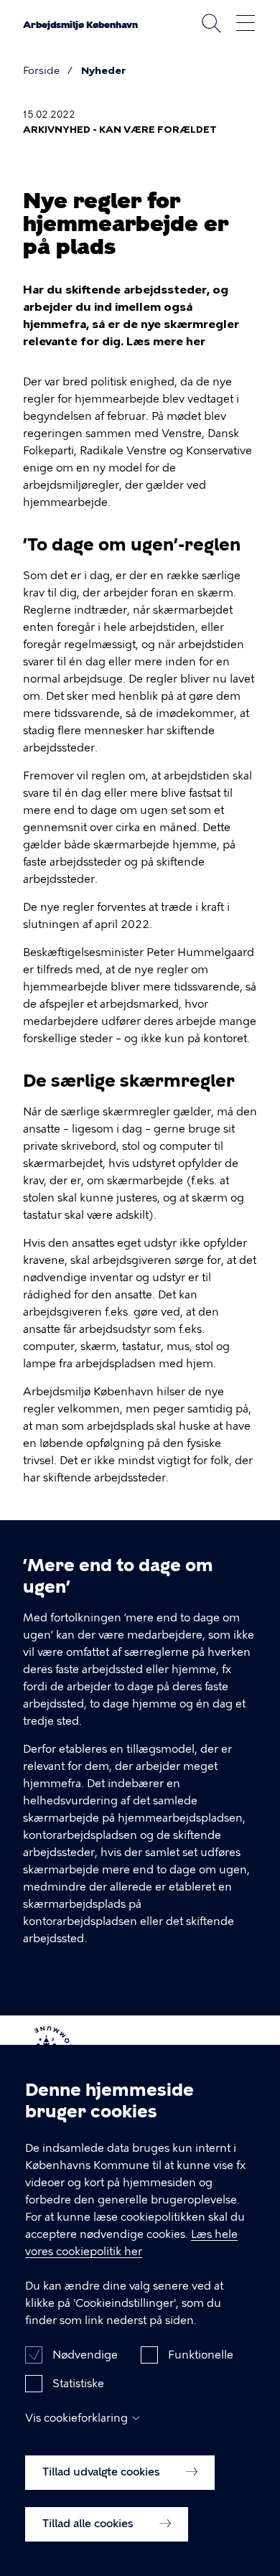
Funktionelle (201, 2355)
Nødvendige (85, 2355)
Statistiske (78, 2384)
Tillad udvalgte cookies (103, 2472)
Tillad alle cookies (89, 2524)
